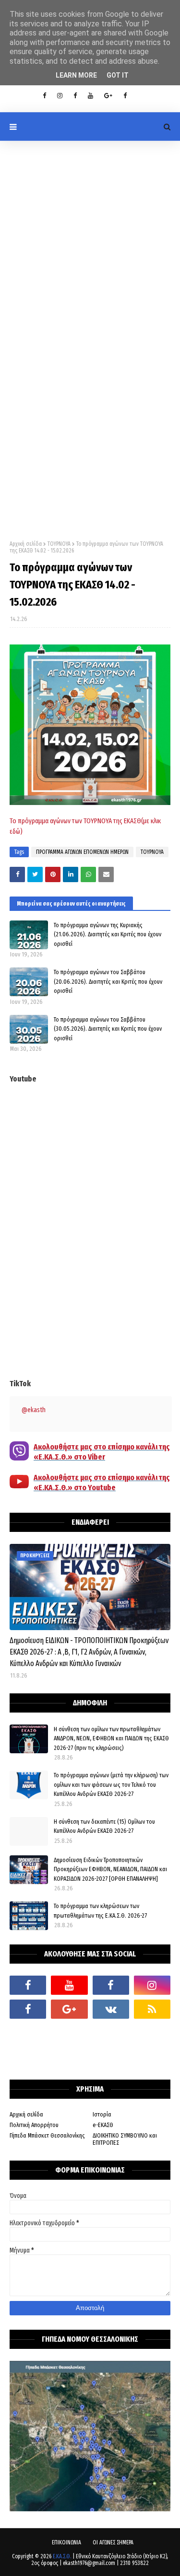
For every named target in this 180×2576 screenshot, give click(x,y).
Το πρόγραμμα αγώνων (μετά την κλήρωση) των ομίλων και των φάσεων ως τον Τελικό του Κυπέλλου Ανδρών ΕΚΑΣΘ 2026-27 (111, 1784)
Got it (118, 75)
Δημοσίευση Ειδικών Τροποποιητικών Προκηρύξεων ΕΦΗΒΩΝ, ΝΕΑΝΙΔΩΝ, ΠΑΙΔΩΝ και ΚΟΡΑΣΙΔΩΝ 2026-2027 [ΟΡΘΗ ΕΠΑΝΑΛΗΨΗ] (110, 1869)
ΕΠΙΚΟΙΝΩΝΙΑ (66, 2542)
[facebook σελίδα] (28, 2009)
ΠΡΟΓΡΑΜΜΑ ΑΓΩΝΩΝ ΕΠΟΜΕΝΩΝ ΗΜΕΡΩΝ (82, 852)
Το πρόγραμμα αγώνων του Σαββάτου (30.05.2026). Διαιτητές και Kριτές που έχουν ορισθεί (108, 1029)
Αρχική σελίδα (26, 544)
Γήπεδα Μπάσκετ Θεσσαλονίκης (47, 2135)
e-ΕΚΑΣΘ (103, 2125)
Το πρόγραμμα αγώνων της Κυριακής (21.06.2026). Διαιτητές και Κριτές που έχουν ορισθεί (108, 934)
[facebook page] (75, 96)
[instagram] (60, 96)
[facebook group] (125, 96)
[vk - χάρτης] (111, 2009)
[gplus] (108, 96)
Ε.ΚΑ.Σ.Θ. (62, 2556)
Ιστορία (102, 2114)
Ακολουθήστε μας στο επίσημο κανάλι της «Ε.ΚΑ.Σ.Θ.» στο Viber (102, 1452)
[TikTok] (28, 2033)
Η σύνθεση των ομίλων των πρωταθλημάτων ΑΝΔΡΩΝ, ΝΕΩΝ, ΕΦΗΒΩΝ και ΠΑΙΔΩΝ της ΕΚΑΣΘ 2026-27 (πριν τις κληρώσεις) (111, 1738)
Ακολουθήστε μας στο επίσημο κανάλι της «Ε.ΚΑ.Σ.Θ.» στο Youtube (102, 1483)
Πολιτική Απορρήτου (34, 2125)
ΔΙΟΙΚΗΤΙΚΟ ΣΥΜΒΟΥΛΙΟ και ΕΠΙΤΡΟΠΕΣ (125, 2139)
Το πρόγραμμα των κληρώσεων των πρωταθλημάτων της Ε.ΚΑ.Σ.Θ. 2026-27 (100, 1911)
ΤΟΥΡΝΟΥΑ (59, 544)
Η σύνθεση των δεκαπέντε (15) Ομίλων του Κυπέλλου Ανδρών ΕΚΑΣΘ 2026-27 (104, 1826)
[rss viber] (152, 2009)
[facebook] (28, 1985)
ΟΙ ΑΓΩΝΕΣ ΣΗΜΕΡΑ (113, 2542)
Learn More (76, 75)
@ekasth (34, 1410)
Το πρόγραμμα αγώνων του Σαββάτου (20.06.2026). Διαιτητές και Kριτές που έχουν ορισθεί (108, 981)
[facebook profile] (44, 96)
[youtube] (90, 96)
